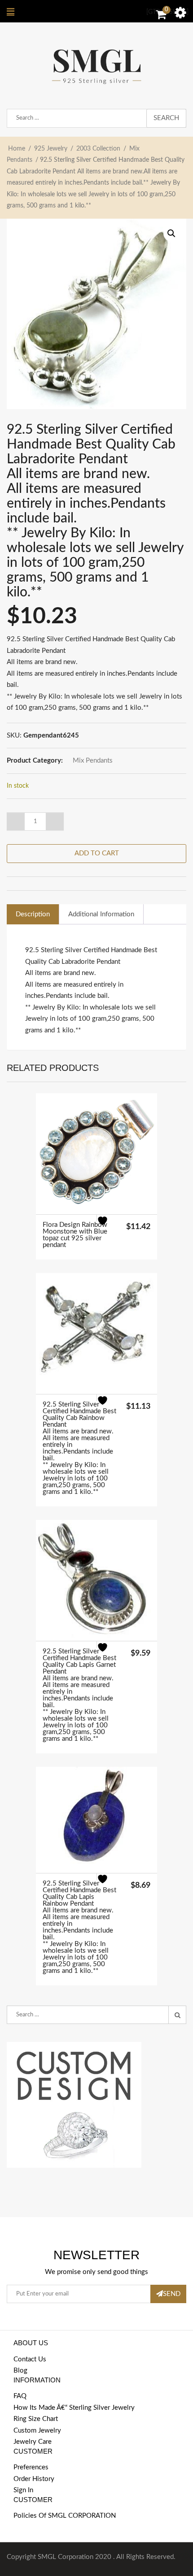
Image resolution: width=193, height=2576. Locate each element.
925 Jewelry (51, 149)
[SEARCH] (177, 2015)
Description (33, 914)
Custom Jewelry (37, 2431)
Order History (34, 2479)
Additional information (101, 914)
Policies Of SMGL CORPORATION (65, 2516)
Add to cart (97, 853)
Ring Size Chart (36, 2419)
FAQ (20, 2396)
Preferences (31, 2467)
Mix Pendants (93, 761)
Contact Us (30, 2359)
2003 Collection (98, 149)
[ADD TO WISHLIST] (108, 1226)
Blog (20, 2371)
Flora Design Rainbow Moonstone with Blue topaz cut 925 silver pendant (75, 1235)
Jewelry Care (33, 2442)
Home (17, 149)
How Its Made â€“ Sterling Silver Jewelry (74, 2408)
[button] (171, 233)
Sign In (23, 2490)
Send (172, 2294)
